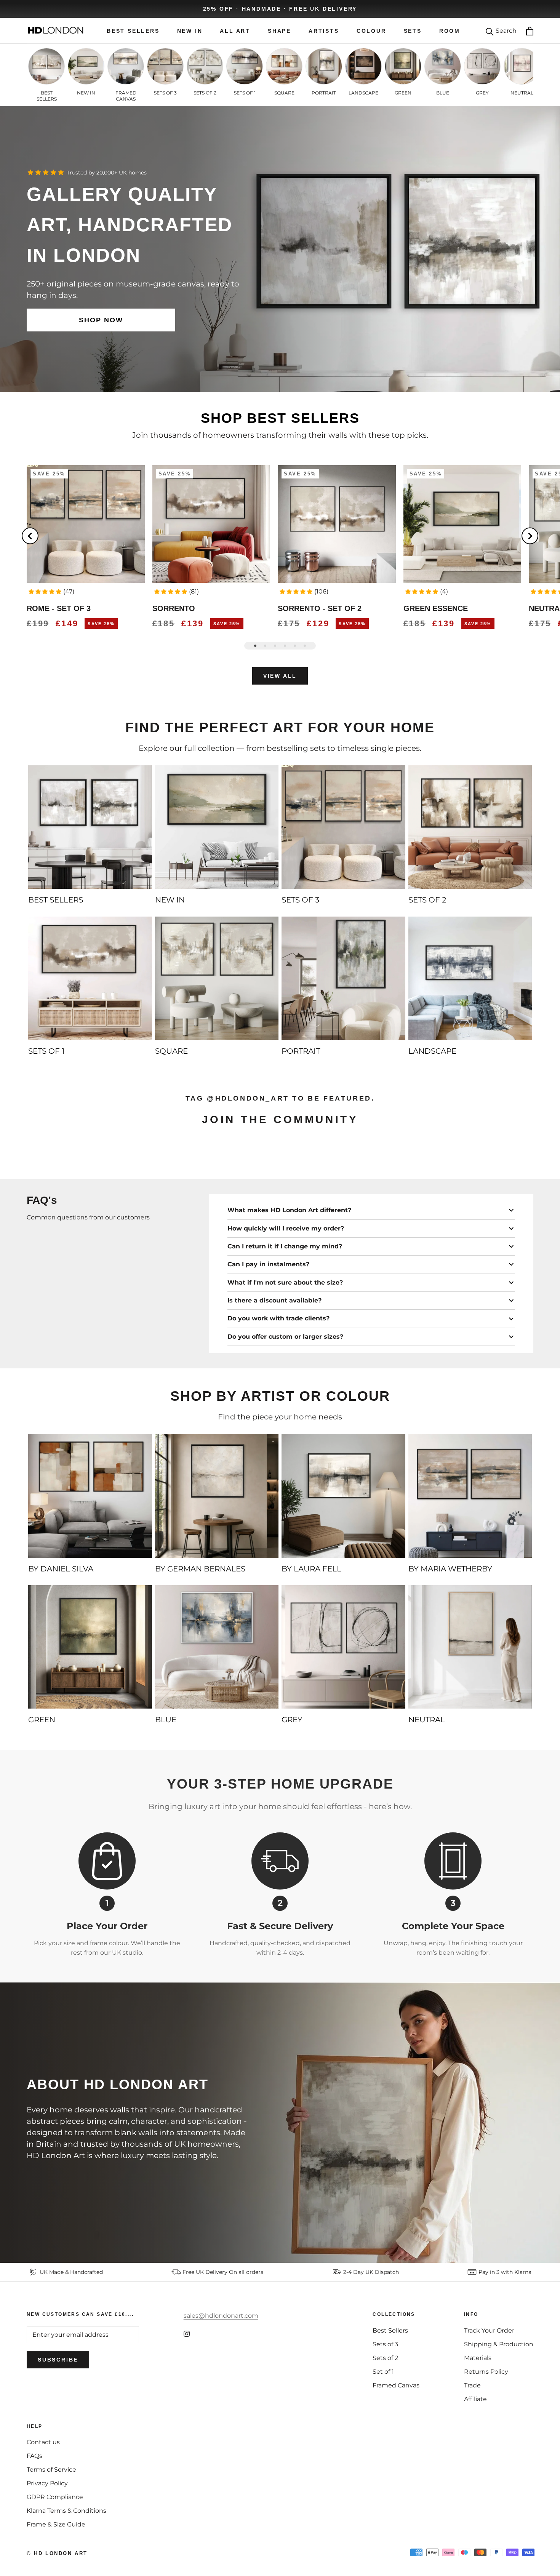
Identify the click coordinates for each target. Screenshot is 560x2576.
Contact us (43, 2442)
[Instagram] (187, 2333)
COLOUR (371, 31)
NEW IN (190, 31)
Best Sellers (390, 2330)
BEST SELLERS (133, 31)
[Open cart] (530, 31)
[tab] (255, 646)
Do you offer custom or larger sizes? (285, 1337)
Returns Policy (486, 2372)
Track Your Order (489, 2330)
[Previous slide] (30, 536)
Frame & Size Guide (56, 2524)
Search (506, 31)
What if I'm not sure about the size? (285, 1282)
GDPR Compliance (55, 2497)
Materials (478, 2358)
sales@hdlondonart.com (221, 2316)
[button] (45, 592)
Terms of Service (51, 2470)
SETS (413, 31)
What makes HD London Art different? (289, 1210)
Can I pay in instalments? (268, 1264)
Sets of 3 (385, 2344)
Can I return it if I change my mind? (285, 1246)
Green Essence (436, 608)
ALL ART (235, 31)
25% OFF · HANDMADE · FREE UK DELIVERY (280, 9)
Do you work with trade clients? (278, 1318)
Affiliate (475, 2399)
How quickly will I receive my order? (286, 1228)
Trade (472, 2385)
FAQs (34, 2456)
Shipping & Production (499, 2344)
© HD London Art (57, 2553)
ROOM (450, 31)
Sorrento (174, 608)
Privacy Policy (47, 2483)
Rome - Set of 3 (59, 608)
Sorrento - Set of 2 (320, 608)
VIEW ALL (280, 676)
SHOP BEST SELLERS (280, 418)
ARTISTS (324, 31)
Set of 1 (383, 2372)
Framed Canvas (396, 2385)
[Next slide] (530, 536)
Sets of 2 (385, 2358)
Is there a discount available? (274, 1300)
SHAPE (279, 31)
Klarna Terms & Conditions (66, 2511)
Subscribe (58, 2360)
